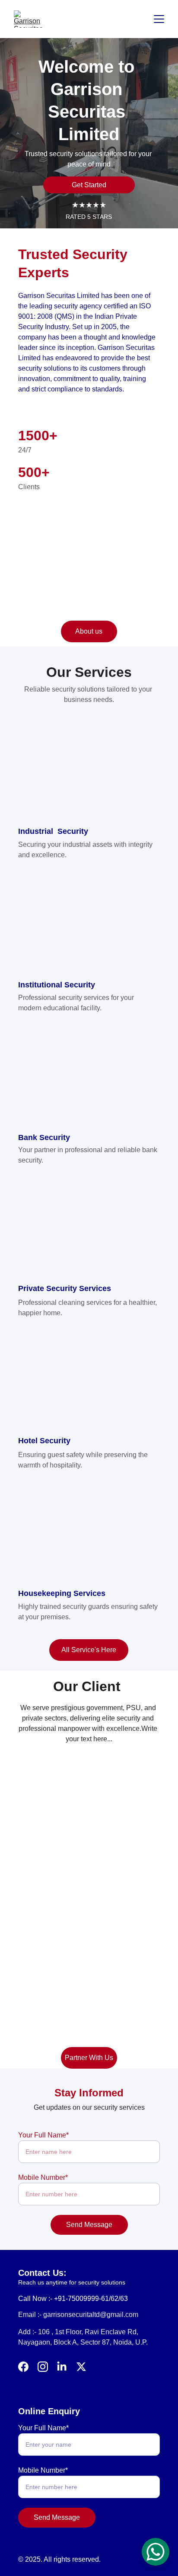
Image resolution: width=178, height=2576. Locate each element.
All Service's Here (89, 1650)
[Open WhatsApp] (156, 2552)
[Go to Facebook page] (23, 2367)
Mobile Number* (43, 2177)
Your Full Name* (43, 2135)
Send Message (89, 2225)
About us (89, 631)
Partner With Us (89, 2058)
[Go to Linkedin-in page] (62, 2367)
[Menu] (159, 19)
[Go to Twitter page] (81, 2367)
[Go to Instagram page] (43, 2367)
